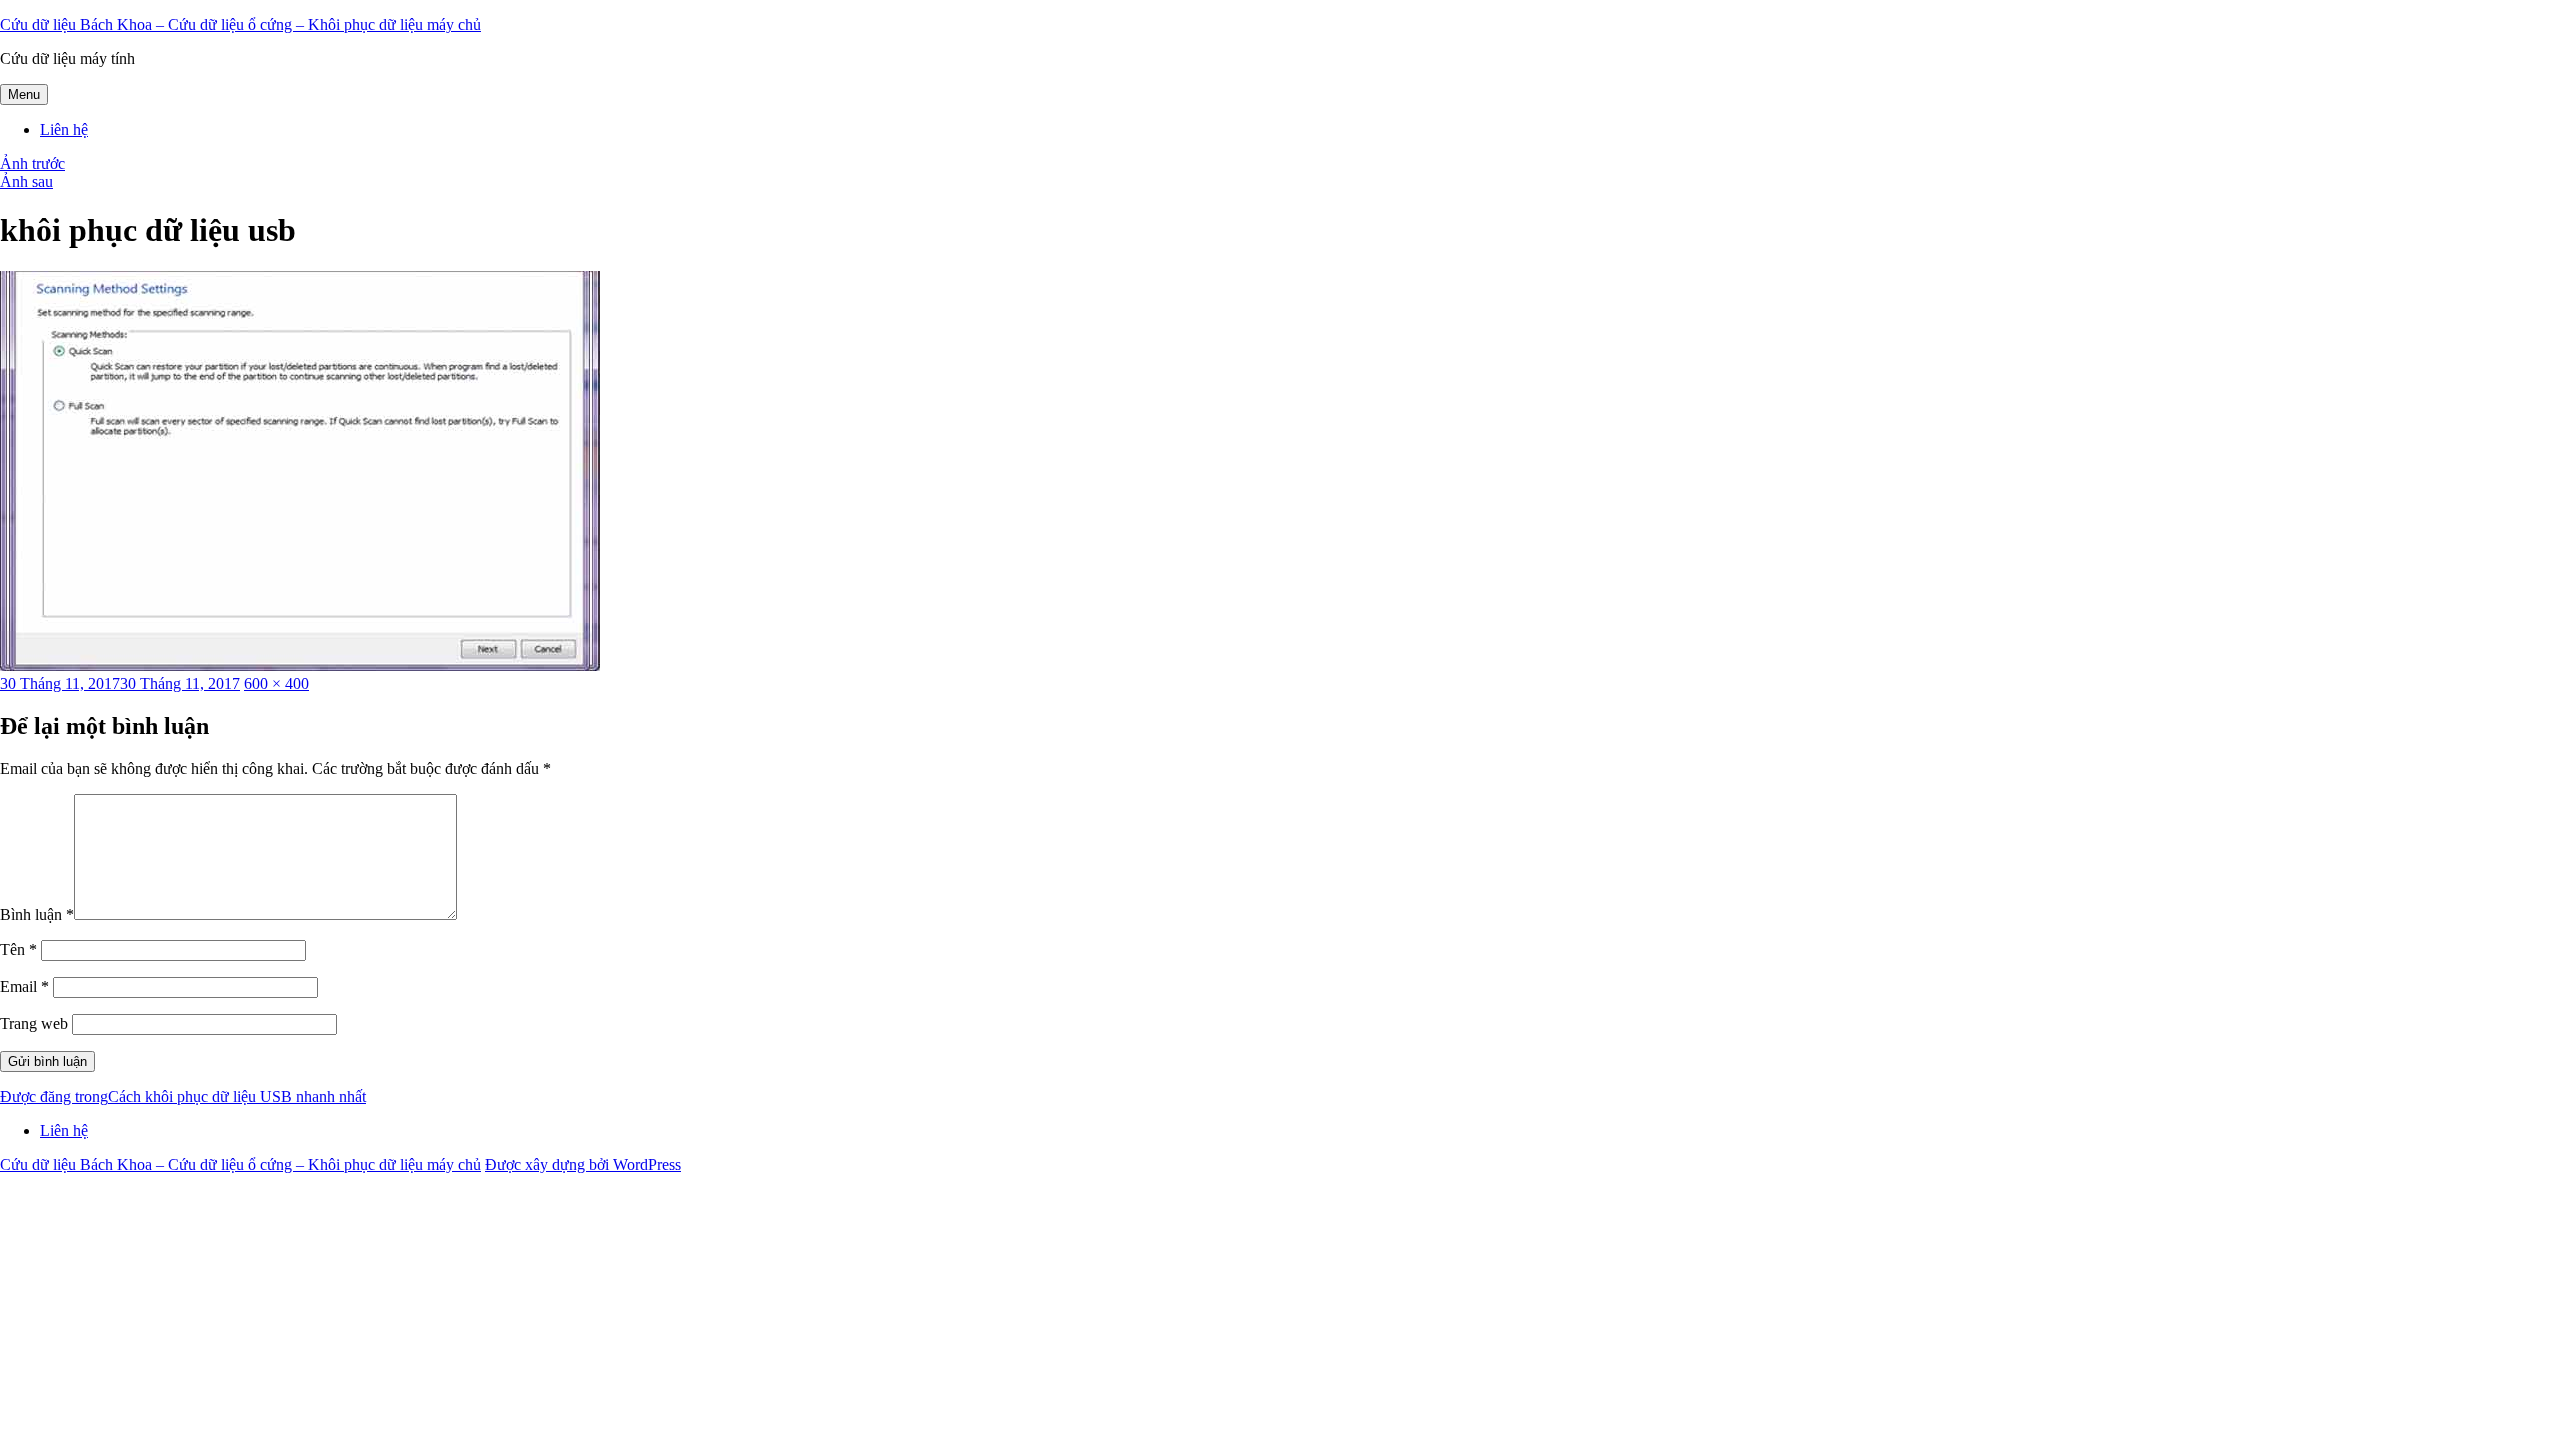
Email (24, 986)
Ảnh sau (26, 181)
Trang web (34, 1023)
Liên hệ (64, 129)
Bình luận (37, 914)
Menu (24, 94)
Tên (18, 949)
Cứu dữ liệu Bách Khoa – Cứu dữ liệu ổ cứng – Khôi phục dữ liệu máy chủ (240, 24)
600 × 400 (276, 683)
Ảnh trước (32, 163)
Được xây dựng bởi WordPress (583, 1164)
